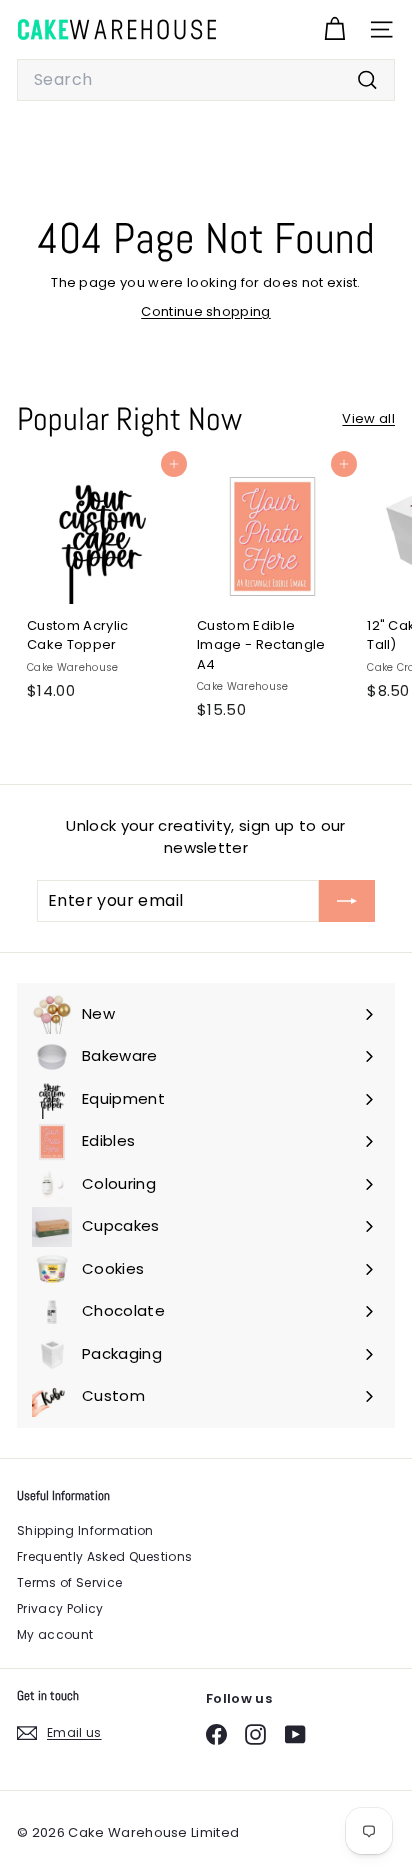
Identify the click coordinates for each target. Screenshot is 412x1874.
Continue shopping (206, 311)
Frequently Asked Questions (104, 1556)
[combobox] (206, 80)
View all (368, 418)
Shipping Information (85, 1530)
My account (55, 1634)
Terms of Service (69, 1582)
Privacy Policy (60, 1608)
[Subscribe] (347, 901)
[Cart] (334, 29)
